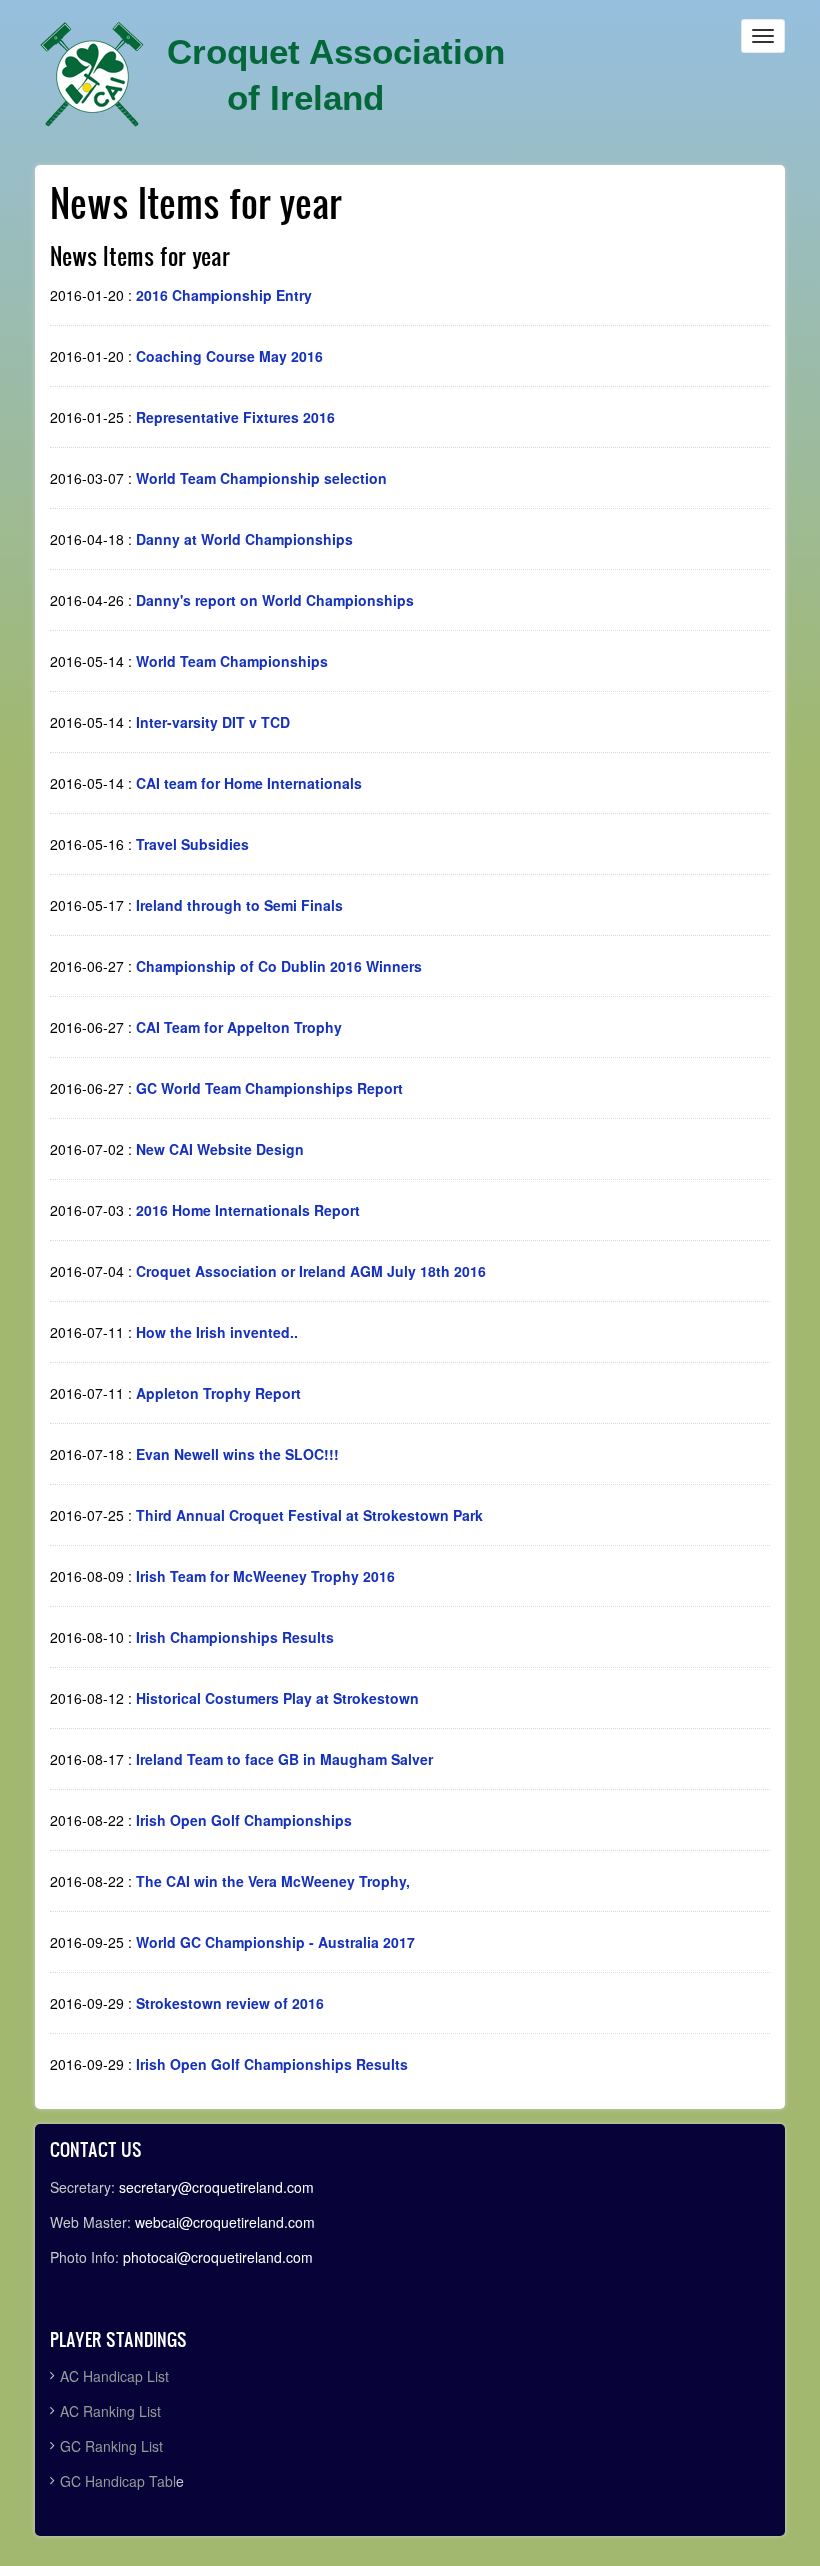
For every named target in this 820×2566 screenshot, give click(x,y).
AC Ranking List (110, 2411)
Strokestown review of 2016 (230, 2003)
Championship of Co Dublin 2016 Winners (279, 966)
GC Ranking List (111, 2446)
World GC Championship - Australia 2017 (275, 1942)
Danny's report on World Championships (275, 600)
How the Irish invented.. (217, 1332)
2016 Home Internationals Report (248, 1210)
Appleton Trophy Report (218, 1393)
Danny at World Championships (244, 539)
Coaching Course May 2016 (229, 356)
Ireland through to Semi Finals (239, 905)
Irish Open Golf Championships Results (272, 2064)
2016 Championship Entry (224, 295)
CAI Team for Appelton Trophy (239, 1027)
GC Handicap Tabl (118, 2481)
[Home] (92, 75)
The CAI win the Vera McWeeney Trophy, (273, 1881)
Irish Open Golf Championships (244, 1820)
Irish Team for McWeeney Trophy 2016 (265, 1576)
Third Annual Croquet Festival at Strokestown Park (309, 1515)
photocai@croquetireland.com (218, 2257)
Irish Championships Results (235, 1637)
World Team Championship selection (261, 478)
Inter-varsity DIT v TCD (213, 722)
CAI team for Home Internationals (249, 783)
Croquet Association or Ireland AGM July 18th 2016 (311, 1271)
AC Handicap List (116, 2376)
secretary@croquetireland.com (216, 2187)
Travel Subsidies (192, 844)
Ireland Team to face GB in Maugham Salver (284, 1759)
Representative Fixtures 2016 (235, 417)
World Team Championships (232, 661)
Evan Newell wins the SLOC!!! (237, 1454)
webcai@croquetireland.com (225, 2222)
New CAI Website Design (220, 1149)
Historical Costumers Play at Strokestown (277, 1698)
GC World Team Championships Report (269, 1088)
